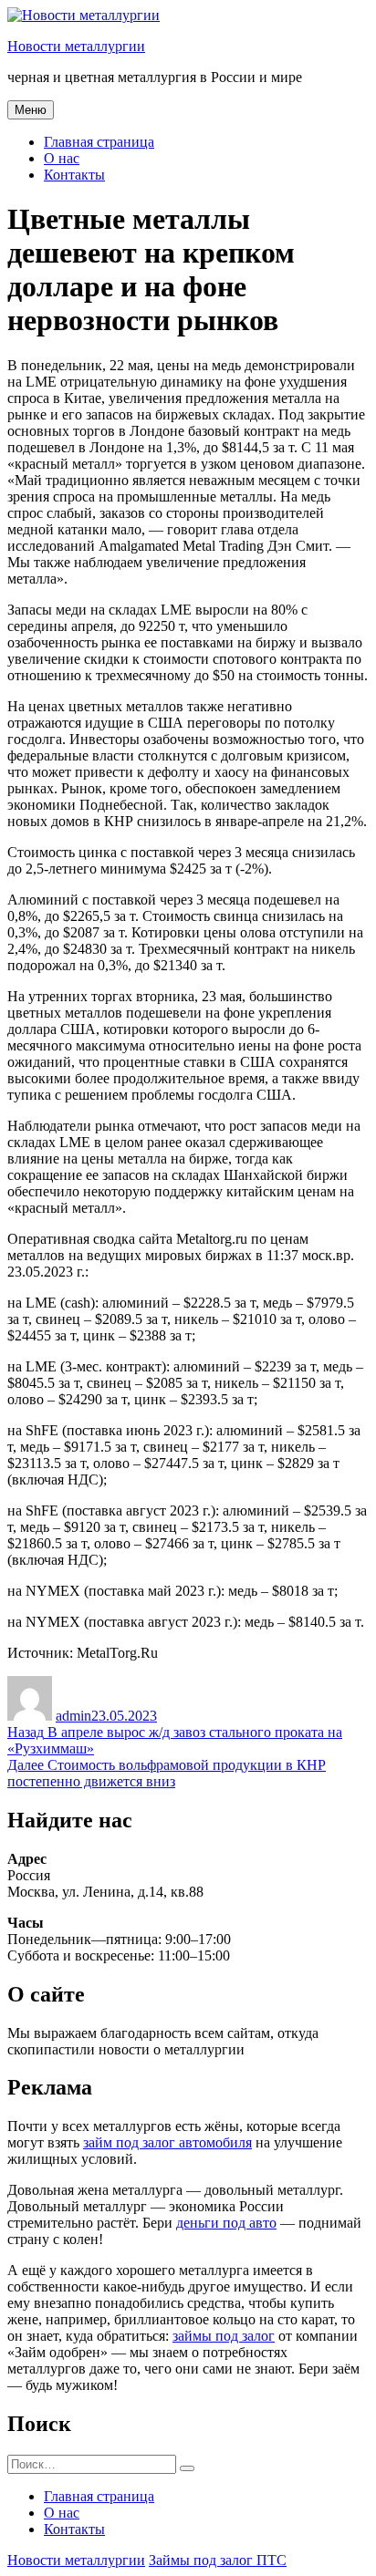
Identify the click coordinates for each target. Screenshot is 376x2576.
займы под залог (224, 2336)
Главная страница (99, 142)
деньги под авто (226, 2223)
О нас (62, 158)
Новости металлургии (76, 46)
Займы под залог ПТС (218, 2560)
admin (73, 1716)
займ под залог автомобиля (167, 2142)
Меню (31, 110)
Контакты (74, 175)
